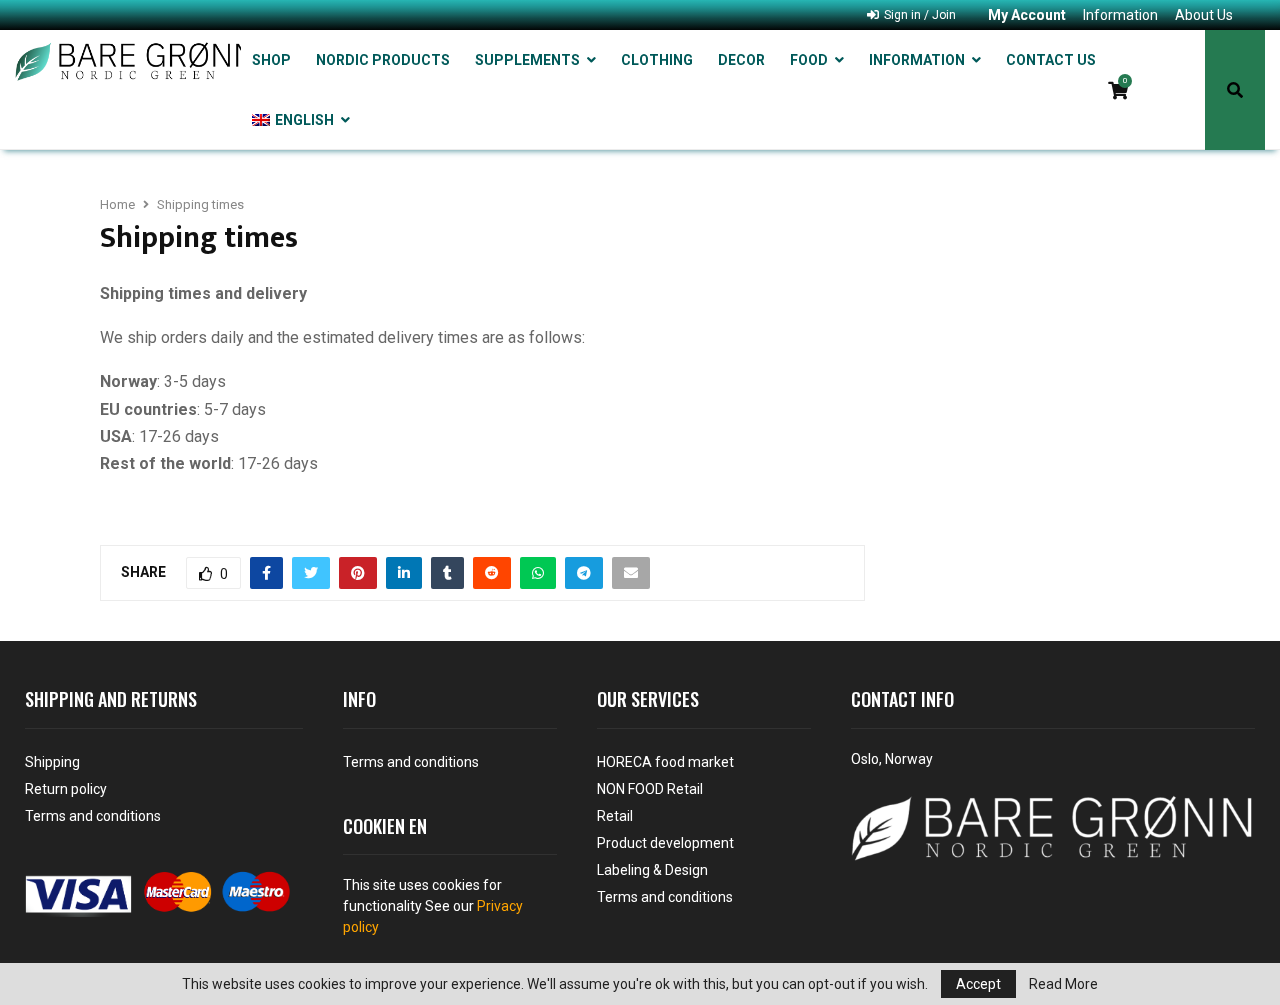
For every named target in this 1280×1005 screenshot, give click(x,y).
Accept (978, 984)
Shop (271, 60)
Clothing (657, 60)
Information (1120, 15)
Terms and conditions (93, 816)
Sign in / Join (918, 15)
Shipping (52, 762)
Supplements (527, 60)
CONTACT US (1051, 60)
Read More (1063, 984)
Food (809, 60)
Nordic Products (383, 60)
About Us (1204, 15)
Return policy (66, 789)
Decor (741, 60)
